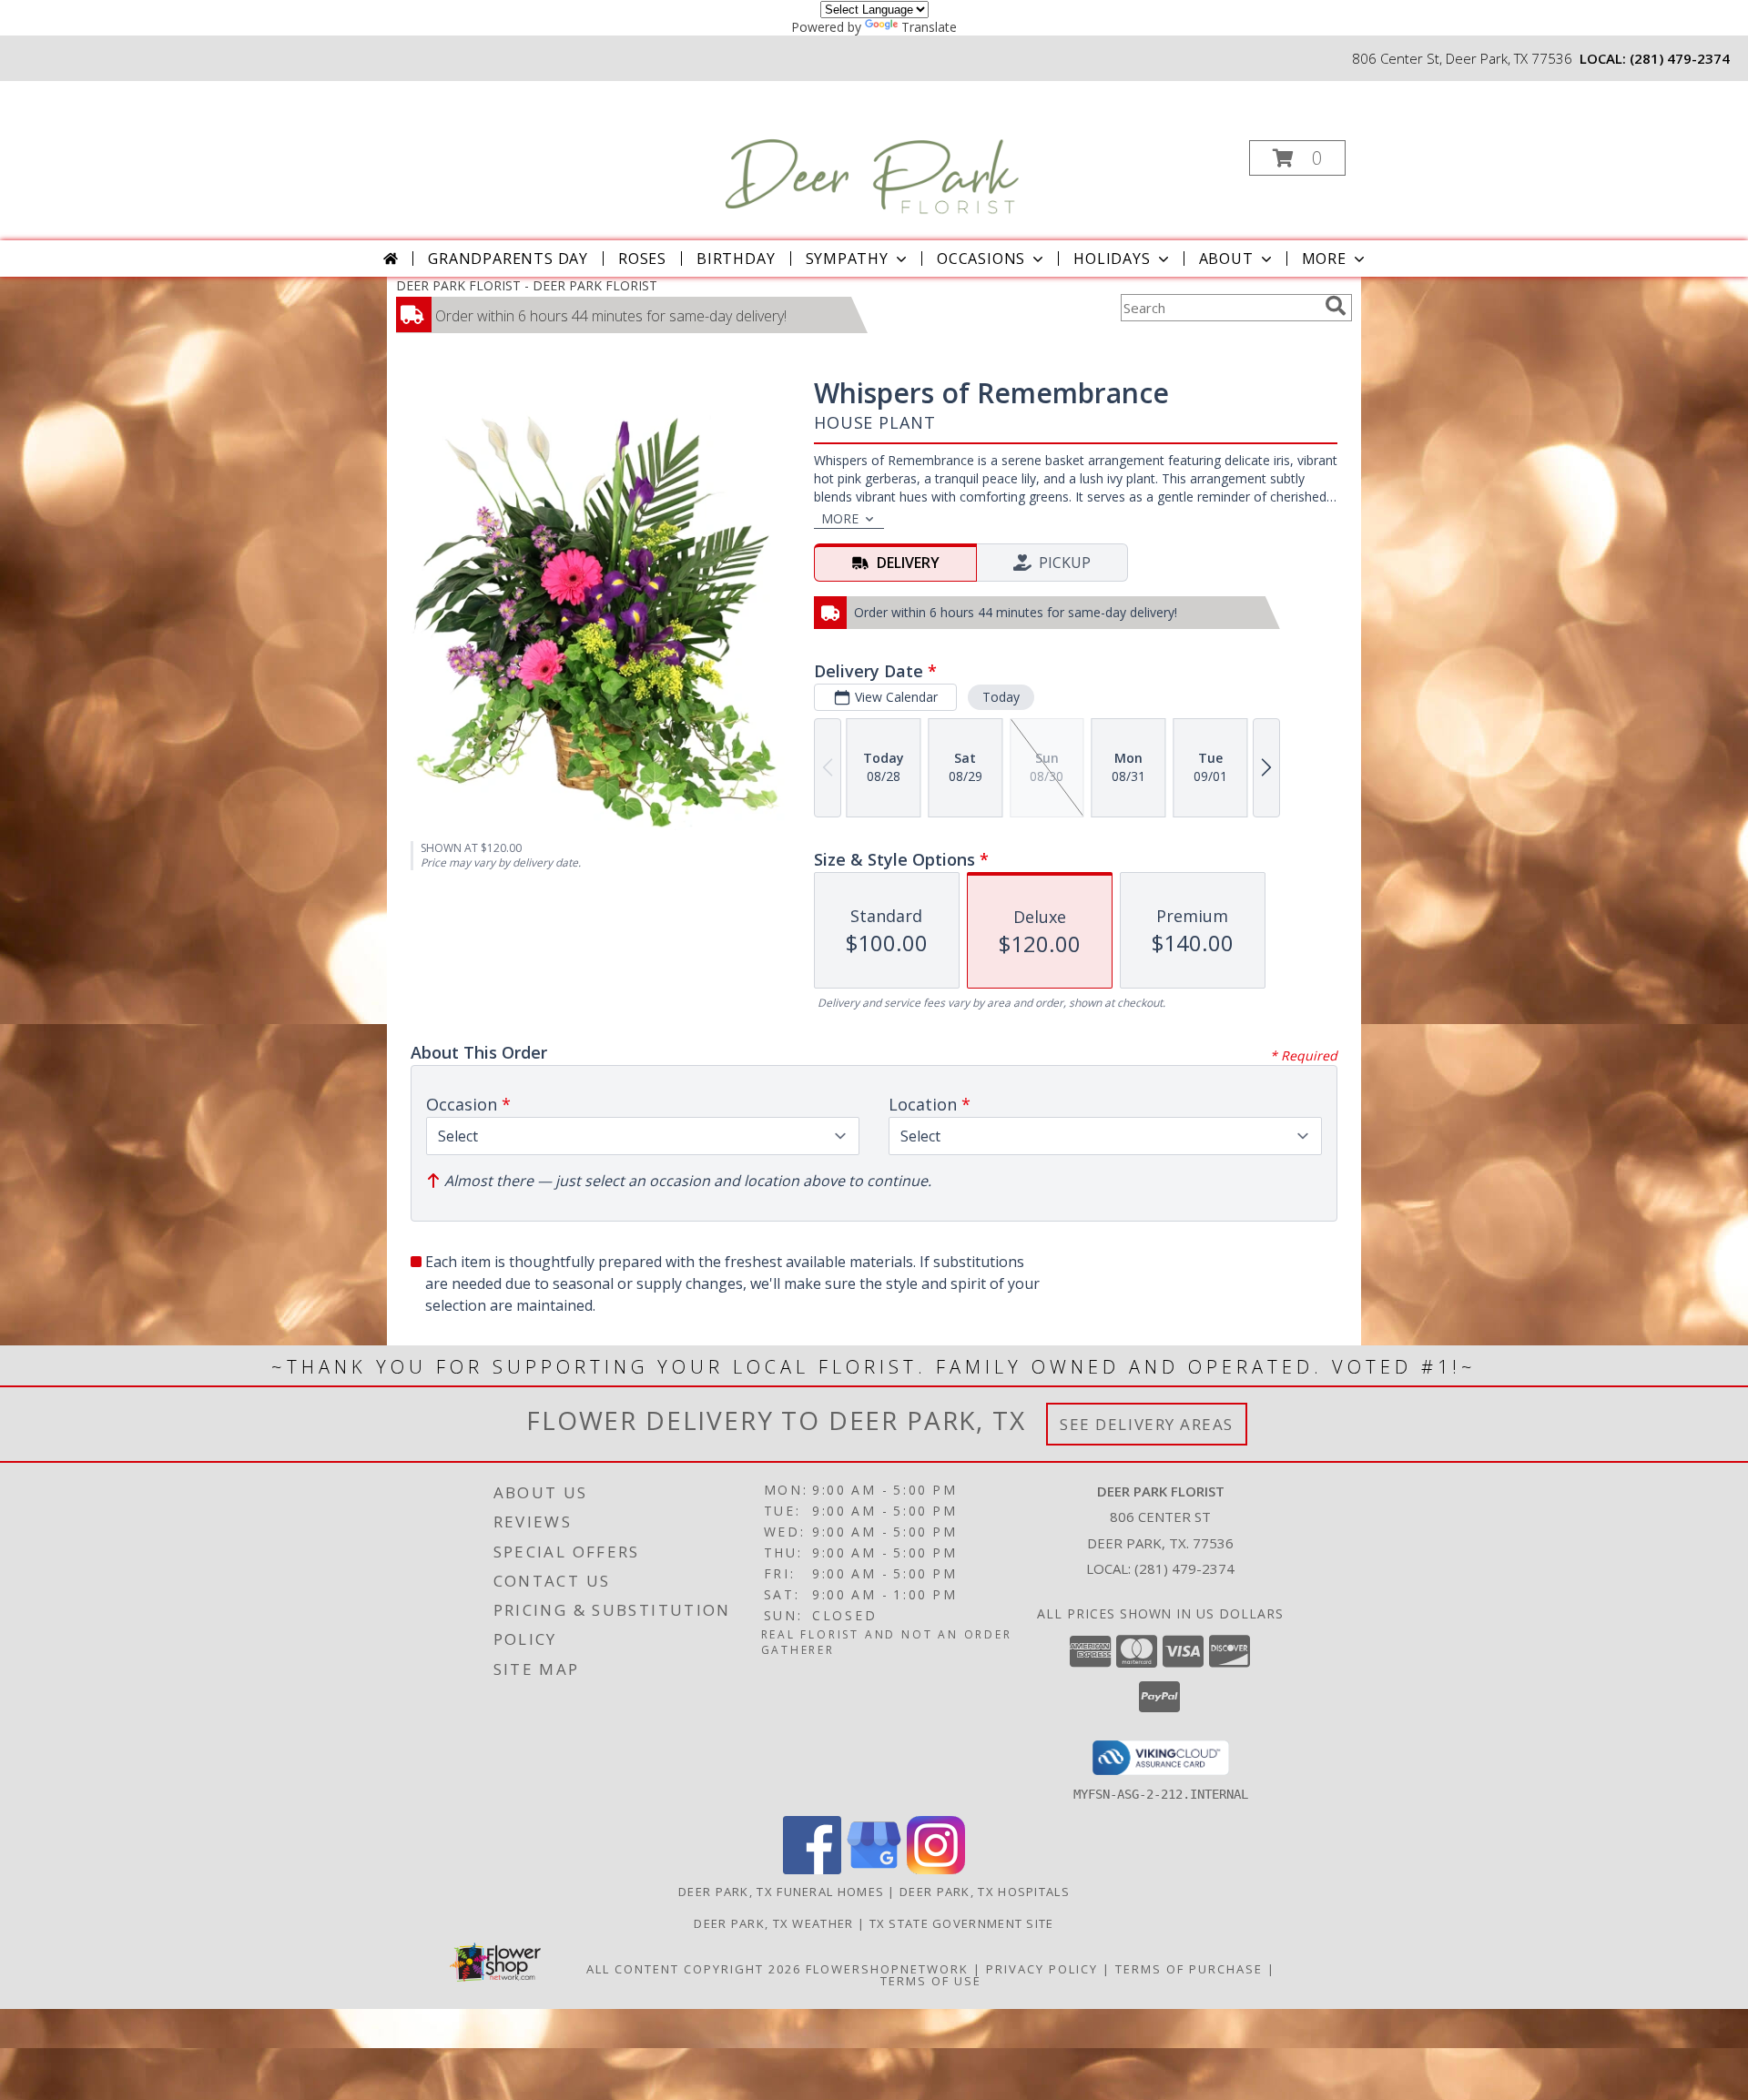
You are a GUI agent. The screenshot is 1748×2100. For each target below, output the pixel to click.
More (1324, 259)
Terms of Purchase (1189, 1969)
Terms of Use (931, 1981)
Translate (929, 27)
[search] (1336, 306)
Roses (642, 259)
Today (1001, 697)
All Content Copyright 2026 (694, 1969)
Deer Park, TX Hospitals (985, 1892)
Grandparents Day (508, 259)
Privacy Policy (1042, 1969)
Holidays (1112, 259)
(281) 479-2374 (1680, 58)
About (1226, 259)
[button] (1297, 158)
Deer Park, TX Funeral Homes (781, 1892)
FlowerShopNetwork (887, 1969)
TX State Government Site (962, 1923)
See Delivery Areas (1147, 1424)
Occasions (981, 259)
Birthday (736, 259)
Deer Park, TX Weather (773, 1923)
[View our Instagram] (936, 1869)
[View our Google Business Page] (874, 1869)
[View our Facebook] (812, 1869)
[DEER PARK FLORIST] (872, 152)
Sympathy (847, 259)
